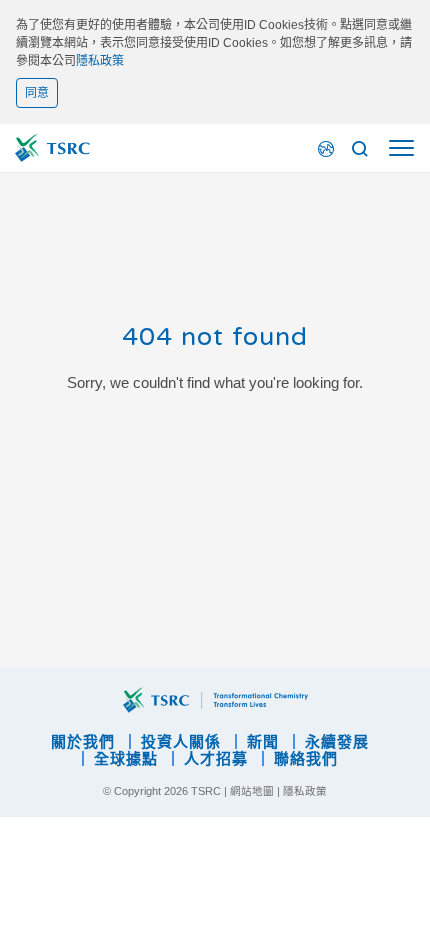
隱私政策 (100, 61)
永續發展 (337, 741)
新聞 (263, 741)
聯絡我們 (306, 758)
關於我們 (83, 741)
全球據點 (126, 758)
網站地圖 (252, 791)
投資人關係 (181, 741)
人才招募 (216, 758)
